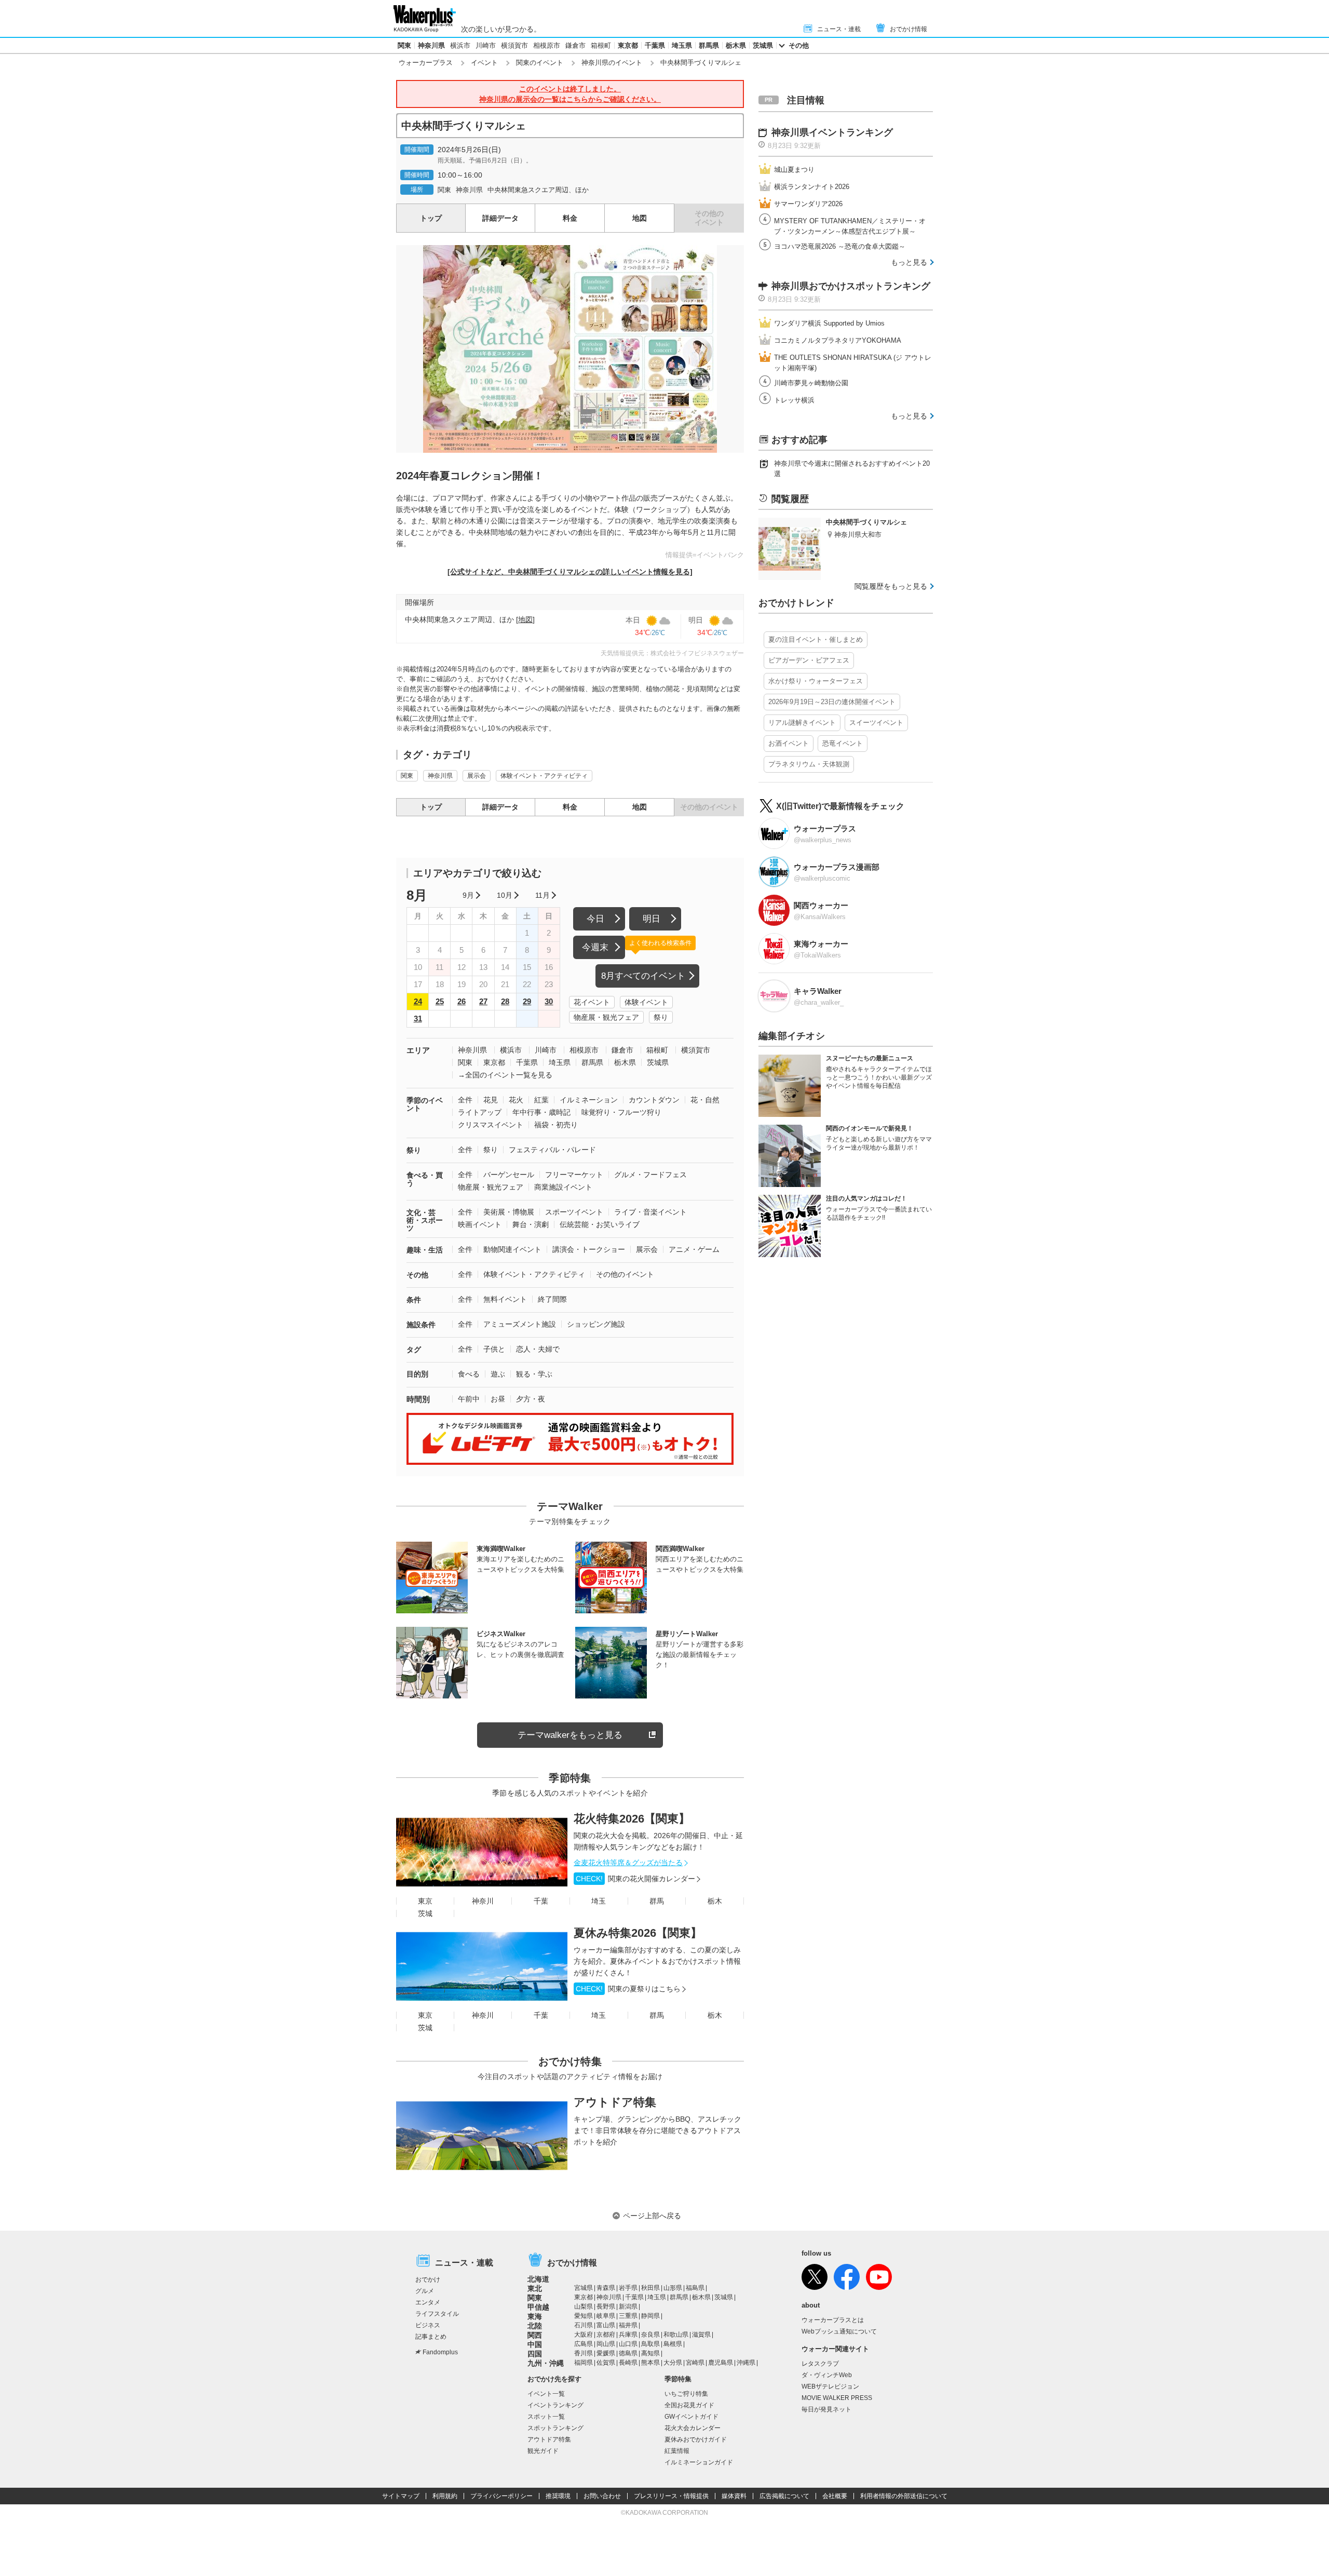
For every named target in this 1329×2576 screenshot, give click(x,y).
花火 (516, 1100)
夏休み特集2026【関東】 (638, 1933)
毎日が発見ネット (826, 2409)
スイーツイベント (876, 723)
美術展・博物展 (509, 1212)
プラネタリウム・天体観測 (809, 764)
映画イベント (480, 1224)
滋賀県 (701, 2335)
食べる (469, 1374)
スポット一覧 (546, 2417)
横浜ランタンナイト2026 (812, 187)
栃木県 (736, 45)
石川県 (584, 2325)
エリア (418, 1050)
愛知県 (584, 2316)
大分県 (673, 2363)
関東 (404, 45)
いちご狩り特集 (686, 2394)
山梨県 (584, 2307)
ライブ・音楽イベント (650, 1212)
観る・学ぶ (534, 1374)
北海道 (538, 2279)
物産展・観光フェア (606, 1017)
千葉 (541, 1901)
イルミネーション (589, 1100)
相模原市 (547, 45)
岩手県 (628, 2288)
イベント (484, 63)
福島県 (695, 2288)
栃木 (715, 1901)
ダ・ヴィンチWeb (827, 2375)
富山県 (606, 2325)
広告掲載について (784, 2496)
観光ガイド (543, 2451)
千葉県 (655, 45)
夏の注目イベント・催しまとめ (816, 639)
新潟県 (628, 2307)
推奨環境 (558, 2496)
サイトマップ (401, 2496)
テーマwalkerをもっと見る (570, 1735)
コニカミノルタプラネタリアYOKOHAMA (838, 340)
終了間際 (552, 1299)
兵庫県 (628, 2335)
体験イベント (646, 1002)
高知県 (650, 2353)
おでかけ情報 (908, 29)
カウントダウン (654, 1100)
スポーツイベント (574, 1212)
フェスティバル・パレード (552, 1150)
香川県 (584, 2353)
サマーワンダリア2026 (808, 204)
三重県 (628, 2316)
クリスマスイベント (491, 1125)
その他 (799, 45)
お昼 (498, 1399)
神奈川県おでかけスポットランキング (851, 286)
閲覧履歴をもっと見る (891, 586)
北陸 (535, 2326)
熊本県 (650, 2363)
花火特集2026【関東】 (632, 1819)
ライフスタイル (437, 2314)
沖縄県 (746, 2363)
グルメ (425, 2291)
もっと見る (909, 262)
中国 (535, 2344)
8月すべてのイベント (643, 976)
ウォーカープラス (426, 63)
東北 (535, 2288)
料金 (570, 218)
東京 (425, 1901)
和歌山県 (676, 2335)
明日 (652, 919)
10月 (505, 895)
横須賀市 (514, 45)
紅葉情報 (677, 2451)
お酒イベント (789, 743)
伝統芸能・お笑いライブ (600, 1224)
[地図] (525, 619)
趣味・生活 (425, 1250)
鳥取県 (650, 2344)
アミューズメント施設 (520, 1324)
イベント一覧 (546, 2394)
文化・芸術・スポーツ (425, 1220)
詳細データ (500, 218)
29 (527, 1001)
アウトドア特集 (615, 2102)
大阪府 (584, 2335)
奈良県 (650, 2335)
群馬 (657, 1901)
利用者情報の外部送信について (904, 2496)
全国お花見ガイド (689, 2405)
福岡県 (584, 2363)
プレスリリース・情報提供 (671, 2496)
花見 (491, 1100)
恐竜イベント (843, 743)
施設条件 (421, 1325)
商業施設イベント (563, 1187)
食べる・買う (425, 1179)
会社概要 (835, 2496)
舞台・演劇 (531, 1224)
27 (483, 1001)
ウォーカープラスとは (833, 2320)
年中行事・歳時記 (541, 1112)
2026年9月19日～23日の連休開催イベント (832, 702)
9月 (468, 895)
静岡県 (650, 2316)
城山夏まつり (794, 170)
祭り (661, 1017)
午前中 (469, 1399)
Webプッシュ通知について (839, 2331)
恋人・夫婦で (538, 1349)
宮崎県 (695, 2363)
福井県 (628, 2325)
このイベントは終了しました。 (570, 94)
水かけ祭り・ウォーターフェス (816, 681)
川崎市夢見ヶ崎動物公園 (811, 383)
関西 (535, 2335)
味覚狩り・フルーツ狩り (621, 1112)
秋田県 (650, 2288)
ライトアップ (480, 1112)
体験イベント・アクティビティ (544, 776)
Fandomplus (440, 2352)
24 (418, 1001)
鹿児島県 (721, 2363)
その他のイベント (625, 1274)
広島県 (584, 2344)
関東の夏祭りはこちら (628, 1989)
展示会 (477, 776)
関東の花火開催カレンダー (635, 1879)
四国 (535, 2354)
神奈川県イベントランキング (832, 132)
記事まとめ (431, 2337)
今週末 (595, 947)
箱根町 (601, 45)
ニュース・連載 (839, 29)
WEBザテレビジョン (830, 2386)
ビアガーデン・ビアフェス (809, 660)
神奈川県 (431, 45)
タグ (414, 1350)
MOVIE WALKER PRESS (837, 2398)
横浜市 (460, 45)
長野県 (606, 2307)
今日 (595, 919)
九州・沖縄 (546, 2363)
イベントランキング (555, 2405)
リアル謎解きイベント (802, 723)
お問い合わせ (602, 2496)
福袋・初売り (556, 1125)
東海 (535, 2316)
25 (440, 1001)
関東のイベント (540, 63)
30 (549, 1001)
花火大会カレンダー (693, 2428)
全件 (465, 1100)
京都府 (606, 2335)
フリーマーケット (574, 1175)
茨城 (425, 1913)
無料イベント (505, 1299)
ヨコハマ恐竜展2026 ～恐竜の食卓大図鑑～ (840, 246)
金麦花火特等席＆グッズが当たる (628, 1863)
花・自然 (705, 1100)
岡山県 (606, 2344)
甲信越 (538, 2307)
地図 (640, 218)
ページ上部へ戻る (652, 2216)
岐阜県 (606, 2316)
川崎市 (486, 45)
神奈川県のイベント (612, 63)
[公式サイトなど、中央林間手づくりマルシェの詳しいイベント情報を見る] (570, 572)
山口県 (628, 2344)
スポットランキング (555, 2428)
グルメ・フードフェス (650, 1175)
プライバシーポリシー (501, 2496)
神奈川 (483, 1901)
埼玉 (599, 1901)
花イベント (592, 1002)
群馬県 (709, 45)
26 (462, 1001)
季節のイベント (425, 1104)
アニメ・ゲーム (694, 1249)
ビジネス (428, 2325)
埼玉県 (682, 45)
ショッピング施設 (596, 1324)
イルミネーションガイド (699, 2462)
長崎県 (628, 2363)
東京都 (628, 45)
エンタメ (428, 2302)
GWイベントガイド (691, 2417)
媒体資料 (734, 2496)
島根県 (673, 2344)
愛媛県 (606, 2353)
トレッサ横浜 (794, 400)
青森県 (606, 2288)
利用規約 (445, 2496)
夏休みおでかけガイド (696, 2439)
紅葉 (541, 1100)
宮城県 (584, 2288)
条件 (414, 1300)
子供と (494, 1349)
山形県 (673, 2288)
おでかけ (428, 2280)
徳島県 (628, 2353)
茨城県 (763, 45)
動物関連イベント (512, 1249)
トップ (431, 218)
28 (505, 1001)
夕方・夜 (531, 1399)
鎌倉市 (575, 45)
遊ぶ (498, 1374)
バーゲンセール (509, 1175)
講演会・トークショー (589, 1249)
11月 (543, 895)
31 (418, 1019)
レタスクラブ (820, 2364)
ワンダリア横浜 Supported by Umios (829, 323)
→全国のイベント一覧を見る (505, 1075)
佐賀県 (606, 2363)
